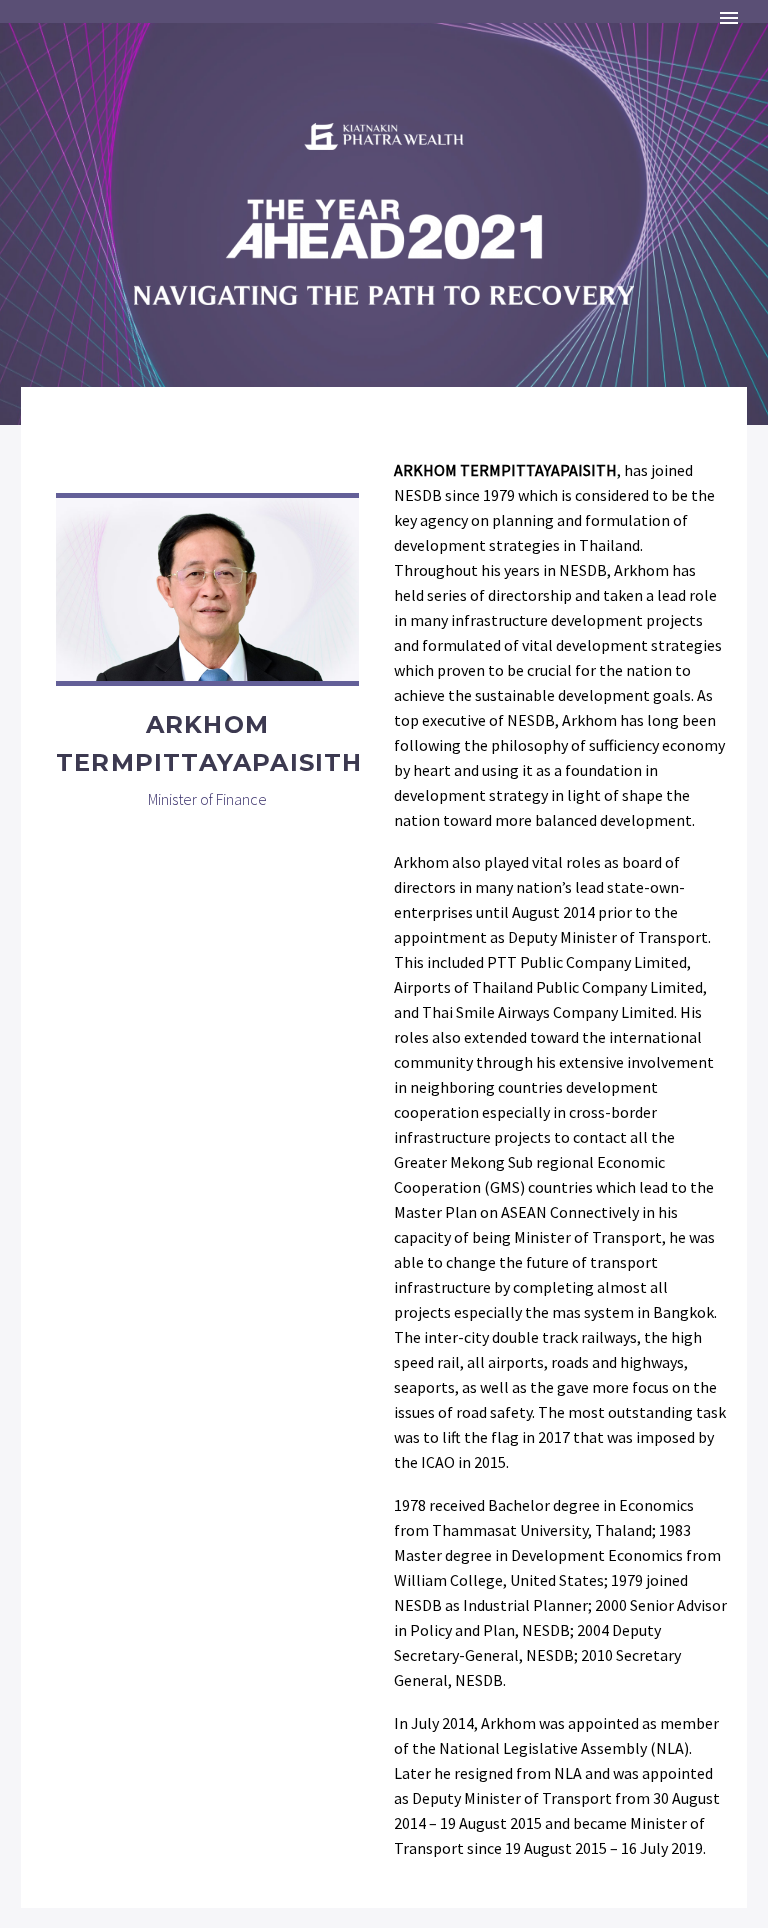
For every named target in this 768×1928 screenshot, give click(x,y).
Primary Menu (729, 18)
